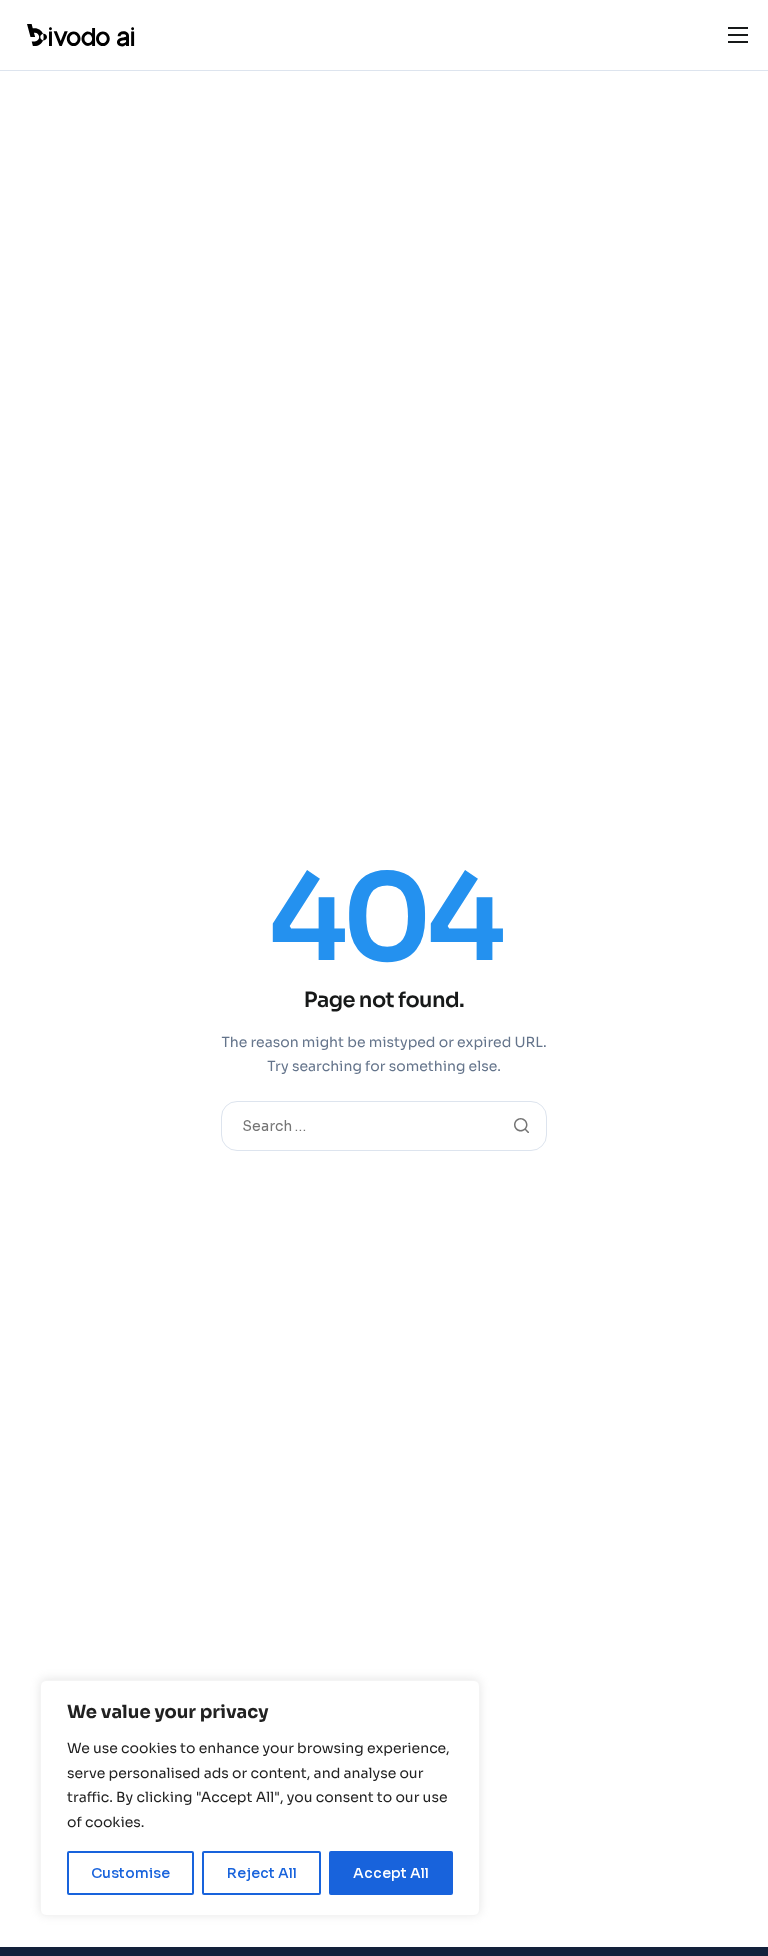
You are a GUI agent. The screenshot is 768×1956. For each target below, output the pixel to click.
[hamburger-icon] (738, 35)
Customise (130, 1873)
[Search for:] (383, 1125)
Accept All (391, 1873)
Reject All (262, 1873)
